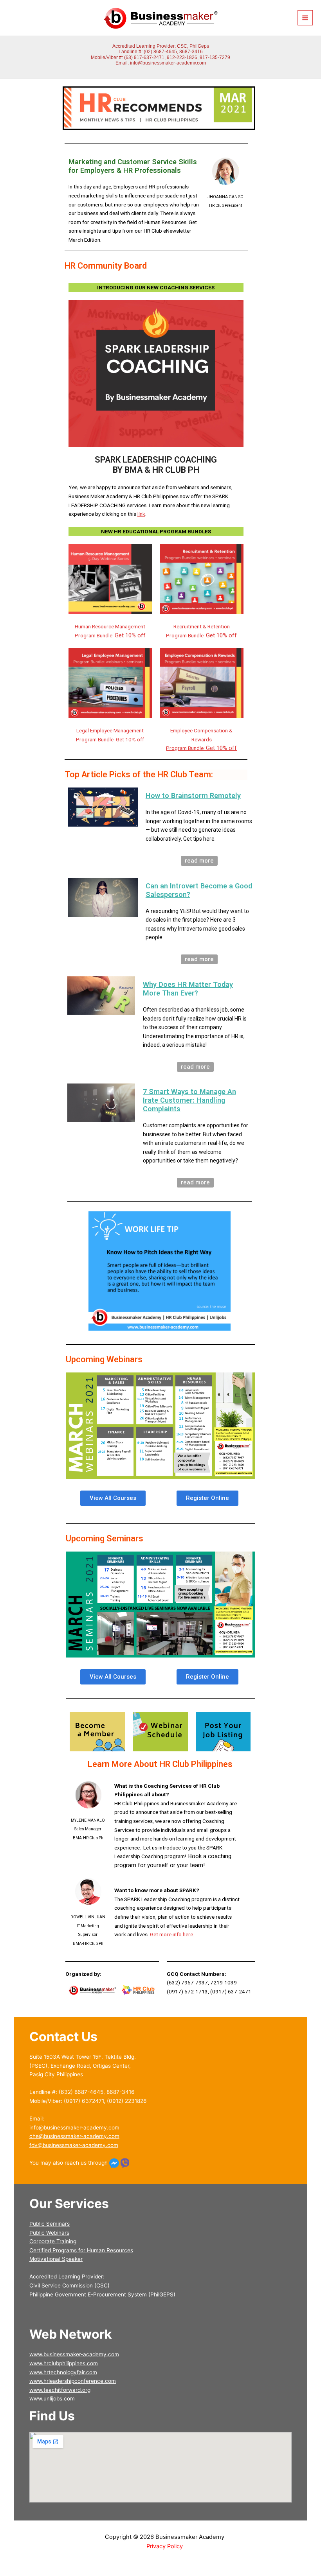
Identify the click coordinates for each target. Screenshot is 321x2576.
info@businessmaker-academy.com (168, 63)
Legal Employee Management (110, 730)
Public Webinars (49, 2233)
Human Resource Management (110, 626)
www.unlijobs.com (52, 2398)
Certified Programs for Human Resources (81, 2250)
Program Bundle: (110, 635)
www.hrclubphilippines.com (64, 2363)
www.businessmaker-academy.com (74, 2354)
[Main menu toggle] (305, 18)
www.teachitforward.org (60, 2390)
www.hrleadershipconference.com (73, 2381)
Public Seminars (50, 2224)
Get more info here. (172, 1934)
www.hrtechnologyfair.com (63, 2372)
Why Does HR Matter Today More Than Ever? (188, 989)
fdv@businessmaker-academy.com (74, 2145)
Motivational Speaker (56, 2259)
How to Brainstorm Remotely (193, 796)
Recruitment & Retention (202, 626)
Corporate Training (53, 2241)
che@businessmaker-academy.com (74, 2136)
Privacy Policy (165, 2546)
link (141, 514)
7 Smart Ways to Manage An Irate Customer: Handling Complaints (189, 1100)
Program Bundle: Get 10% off (110, 739)
